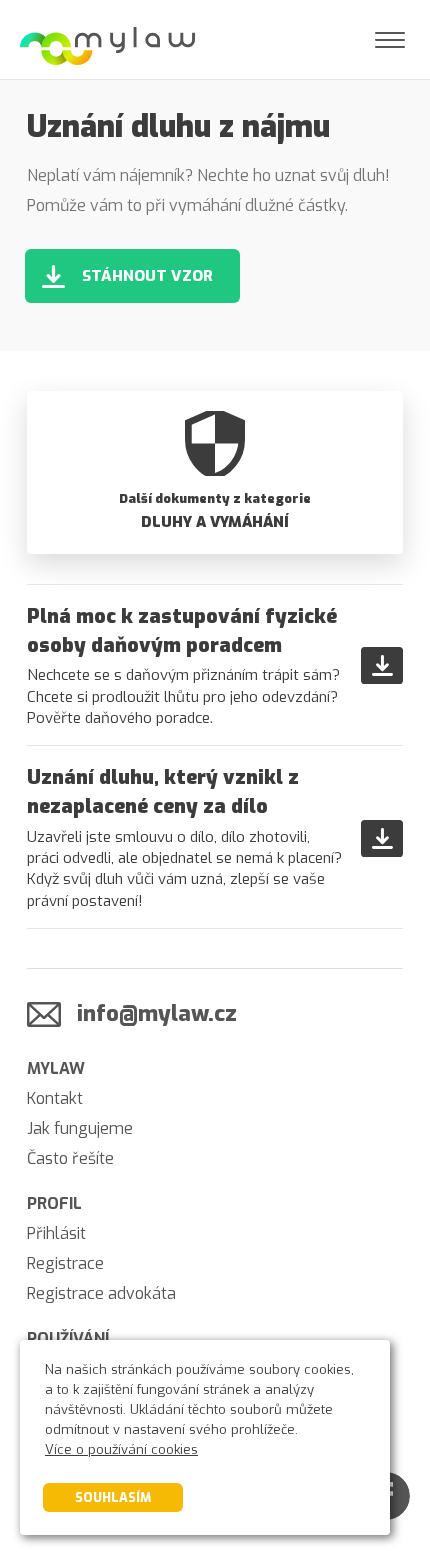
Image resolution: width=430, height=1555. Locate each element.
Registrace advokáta (101, 1293)
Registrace (65, 1263)
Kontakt (55, 1098)
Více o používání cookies (121, 1449)
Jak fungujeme (80, 1128)
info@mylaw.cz (157, 1013)
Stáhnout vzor (147, 276)
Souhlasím (113, 1497)
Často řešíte (70, 1158)
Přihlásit (56, 1233)
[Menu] (390, 40)
